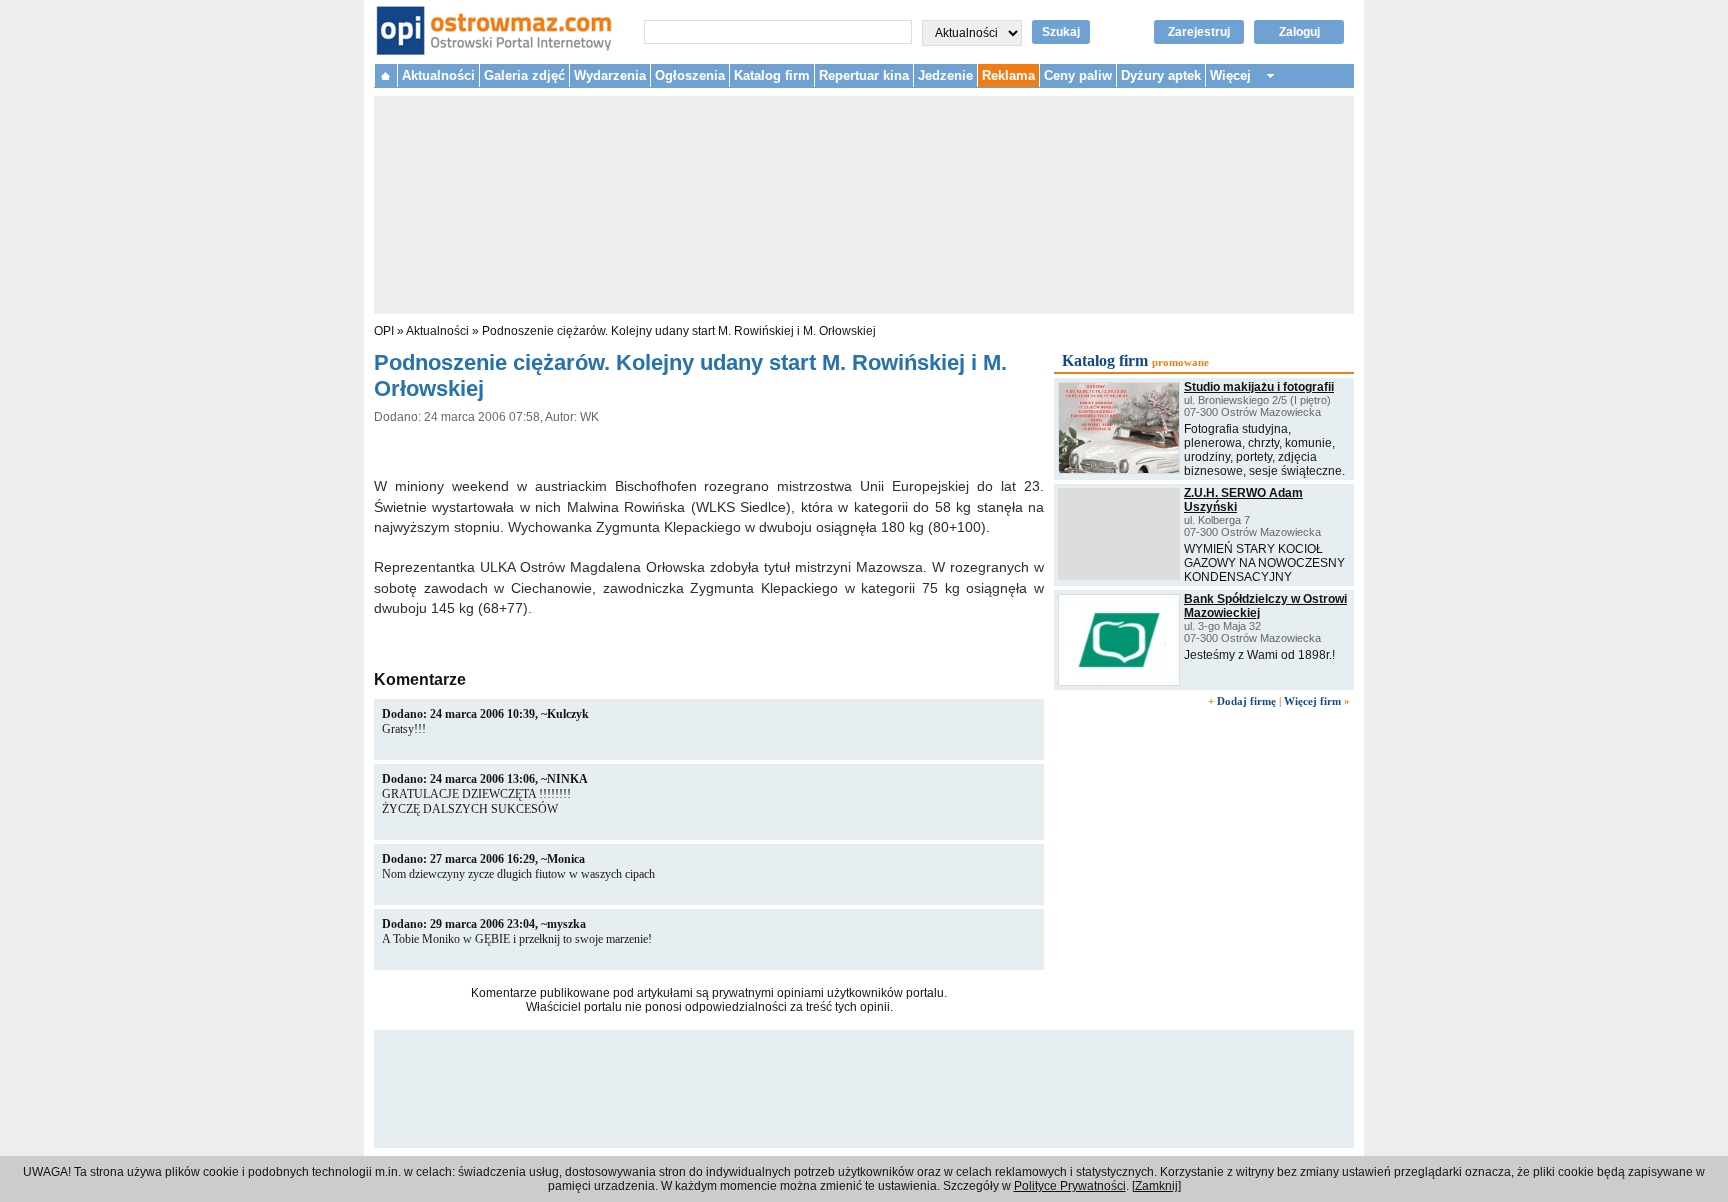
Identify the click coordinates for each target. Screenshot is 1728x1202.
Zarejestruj (1199, 32)
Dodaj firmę (1246, 701)
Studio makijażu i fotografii (1259, 387)
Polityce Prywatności (1070, 1186)
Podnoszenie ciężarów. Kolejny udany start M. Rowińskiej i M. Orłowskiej (679, 331)
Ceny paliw (1078, 75)
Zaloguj (1299, 32)
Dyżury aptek (1161, 75)
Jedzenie (945, 75)
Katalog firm (772, 75)
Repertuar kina (864, 75)
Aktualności (438, 75)
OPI (384, 331)
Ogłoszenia (690, 75)
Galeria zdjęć (524, 75)
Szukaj (1061, 32)
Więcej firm (1312, 701)
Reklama (1008, 75)
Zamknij (1156, 1186)
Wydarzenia (610, 75)
